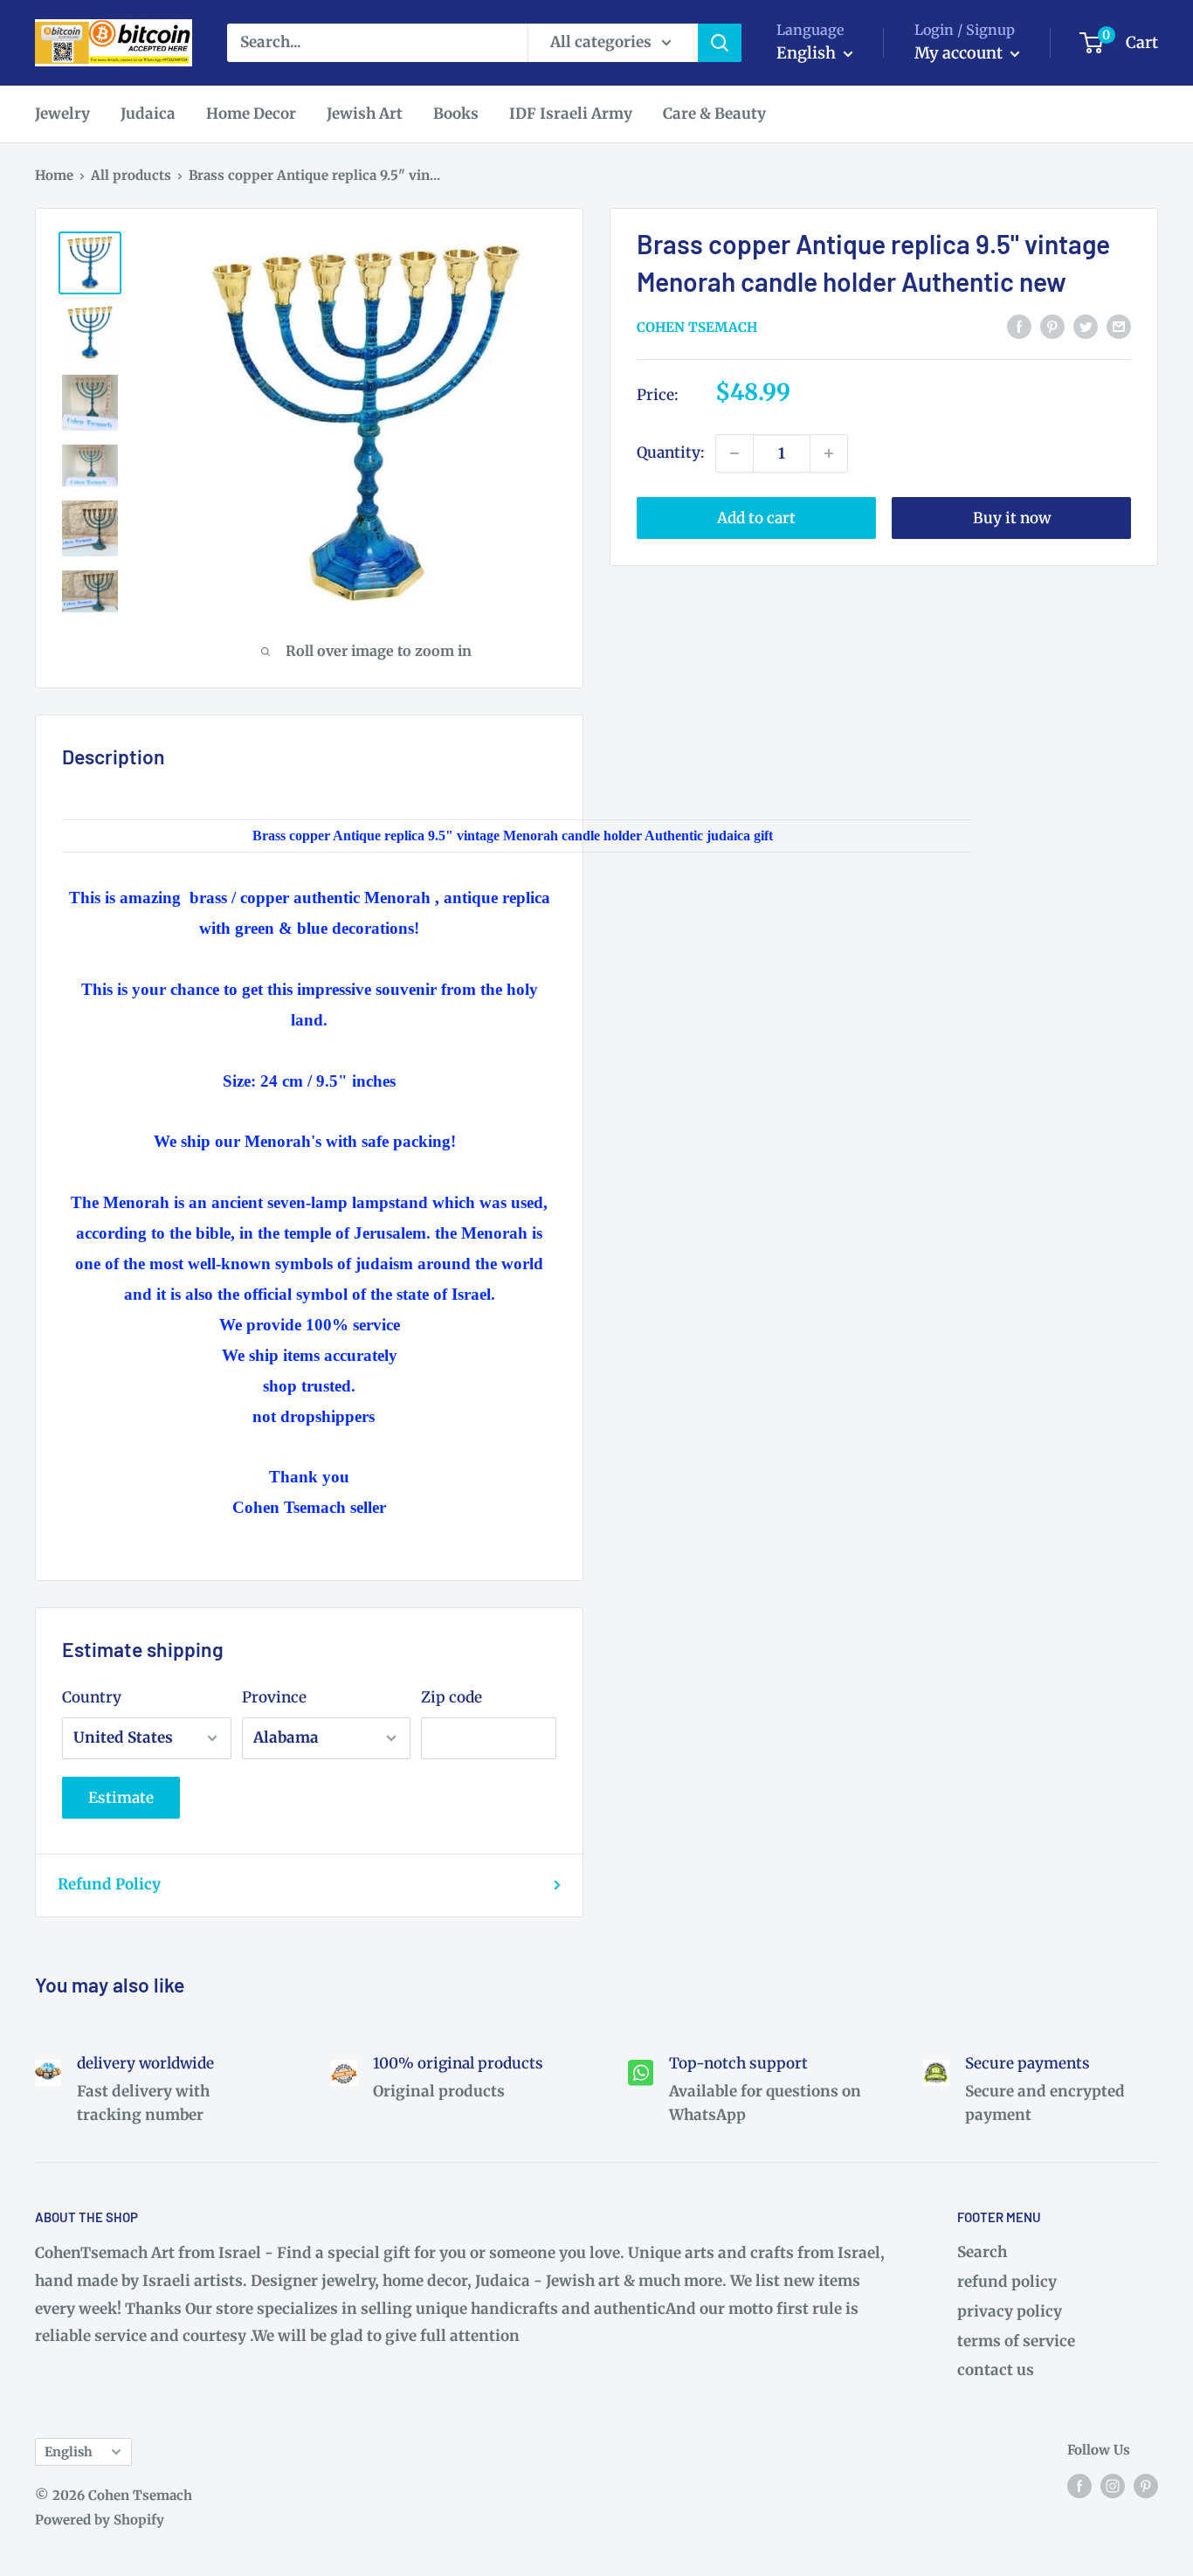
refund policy (1007, 2282)
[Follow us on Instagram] (1113, 2486)
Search (982, 2252)
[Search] (720, 43)
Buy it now (1012, 518)
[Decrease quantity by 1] (734, 453)
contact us (996, 2370)
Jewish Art (365, 114)
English (69, 2452)
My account (960, 53)
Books (456, 114)
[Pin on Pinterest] (1052, 326)
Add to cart (756, 518)
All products (131, 175)
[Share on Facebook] (1019, 326)
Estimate (121, 1798)
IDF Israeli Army (571, 114)
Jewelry (62, 114)
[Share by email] (1119, 326)
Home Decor (251, 114)
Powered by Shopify (100, 2520)
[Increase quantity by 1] (829, 453)
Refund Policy (109, 1884)
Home (54, 175)
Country (92, 1697)
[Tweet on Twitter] (1086, 326)
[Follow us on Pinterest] (1146, 2486)
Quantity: (671, 452)
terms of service (1016, 2341)
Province (274, 1697)
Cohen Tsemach (697, 327)
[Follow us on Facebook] (1079, 2486)
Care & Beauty (714, 114)
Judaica (148, 114)
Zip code (452, 1697)
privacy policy (1010, 2311)
